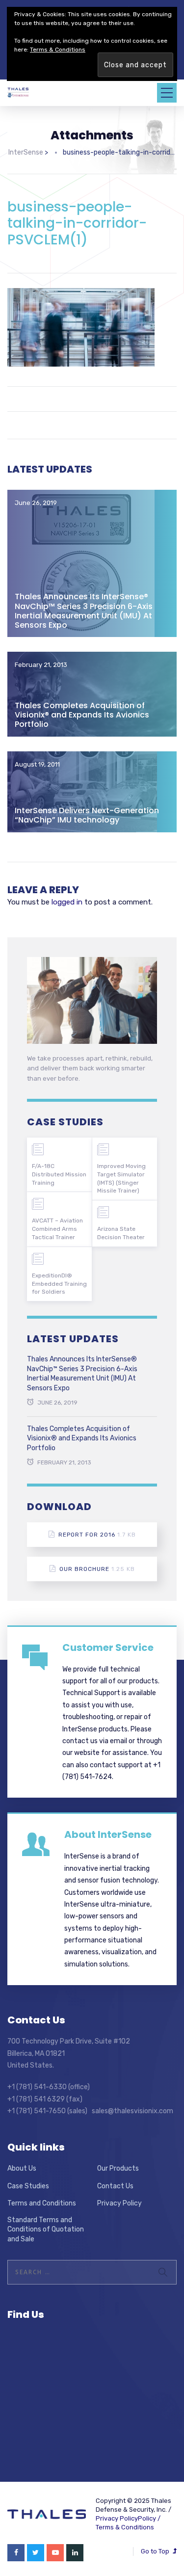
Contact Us (115, 2186)
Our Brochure (97, 1569)
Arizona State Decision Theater (121, 1233)
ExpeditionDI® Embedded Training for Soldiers (59, 1284)
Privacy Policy (119, 2203)
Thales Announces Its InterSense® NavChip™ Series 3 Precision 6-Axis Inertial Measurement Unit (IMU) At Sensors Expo (84, 611)
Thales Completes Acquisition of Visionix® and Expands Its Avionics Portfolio (82, 715)
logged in (67, 902)
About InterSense (108, 1834)
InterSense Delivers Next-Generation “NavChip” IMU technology (87, 815)
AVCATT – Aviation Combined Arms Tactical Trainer (57, 1229)
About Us (22, 2168)
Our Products (118, 2168)
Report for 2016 (97, 1535)
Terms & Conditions (125, 2527)
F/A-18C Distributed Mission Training (59, 1174)
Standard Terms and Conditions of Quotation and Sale (46, 2230)
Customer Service (108, 1647)
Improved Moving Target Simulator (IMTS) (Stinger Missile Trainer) (121, 1178)
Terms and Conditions (42, 2203)
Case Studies (28, 2186)
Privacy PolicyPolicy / (128, 2518)
